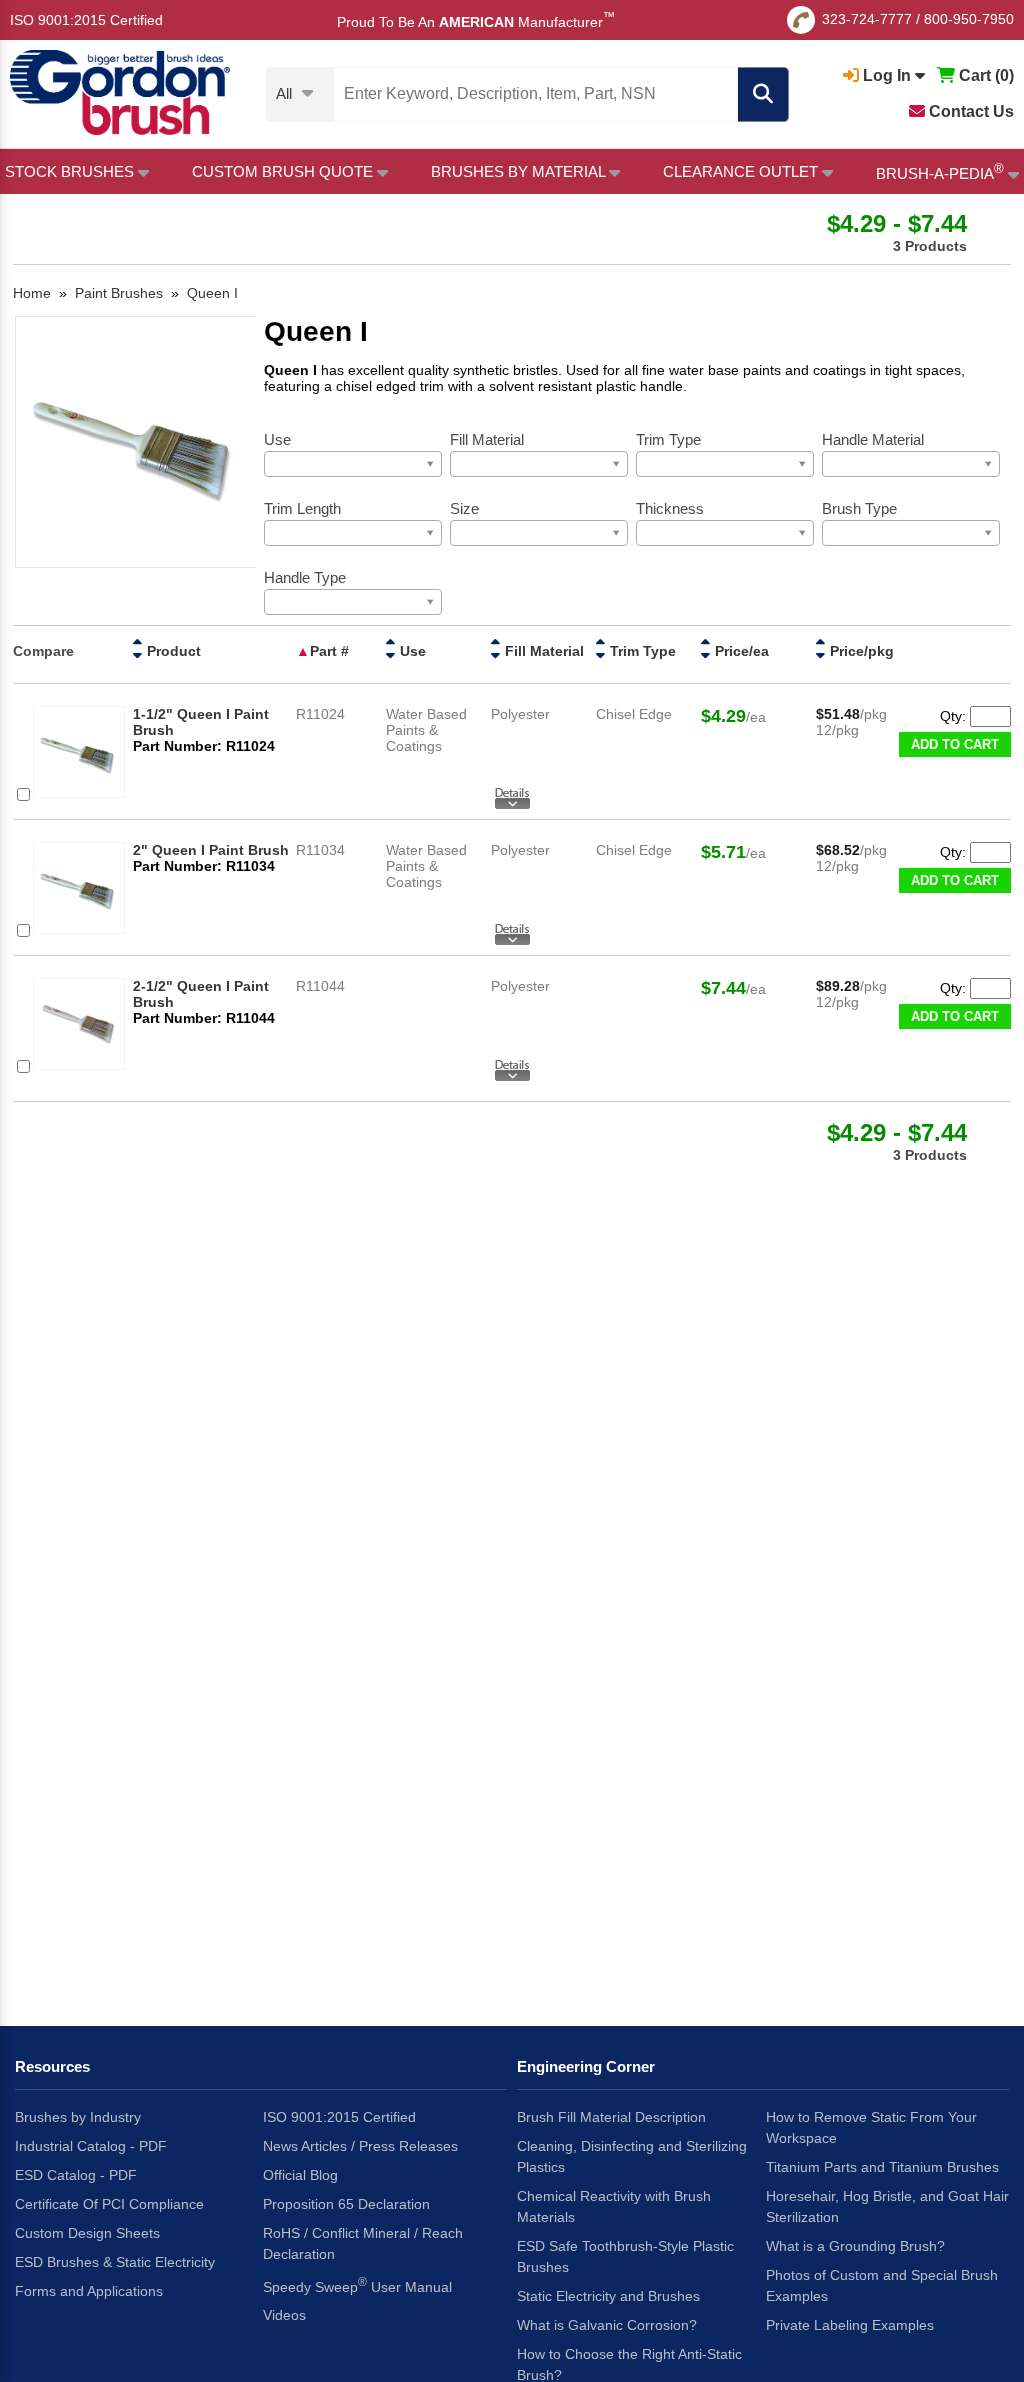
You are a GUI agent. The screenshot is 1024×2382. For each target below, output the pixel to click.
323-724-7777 (867, 19)
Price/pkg (862, 651)
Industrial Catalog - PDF (91, 2146)
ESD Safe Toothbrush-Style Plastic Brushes (625, 2256)
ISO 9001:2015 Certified (86, 20)
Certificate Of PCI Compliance (109, 2204)
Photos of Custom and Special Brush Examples (882, 2285)
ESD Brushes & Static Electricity (115, 2262)
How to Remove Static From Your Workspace (871, 2127)
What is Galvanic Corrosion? (607, 2325)
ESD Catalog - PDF (76, 2175)
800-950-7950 (969, 19)
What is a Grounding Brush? (855, 2246)
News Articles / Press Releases (360, 2146)
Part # (329, 651)
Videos (284, 2315)
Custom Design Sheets (87, 2233)
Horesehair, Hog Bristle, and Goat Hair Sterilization (887, 2206)
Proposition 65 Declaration (346, 2204)
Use (413, 651)
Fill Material (544, 651)
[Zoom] (135, 443)
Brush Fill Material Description (611, 2117)
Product (174, 651)
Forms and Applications (89, 2291)
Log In (887, 75)
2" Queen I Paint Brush (211, 850)
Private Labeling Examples (850, 2325)
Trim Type (643, 651)
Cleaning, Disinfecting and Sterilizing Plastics (632, 2156)
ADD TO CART (955, 744)
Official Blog (300, 2175)
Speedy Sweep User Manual (357, 2285)
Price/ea (742, 651)
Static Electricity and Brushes (608, 2296)
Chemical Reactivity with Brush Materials (614, 2206)
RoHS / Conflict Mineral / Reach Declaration (363, 2243)
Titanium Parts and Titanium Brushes (882, 2167)
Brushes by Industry (78, 2117)
